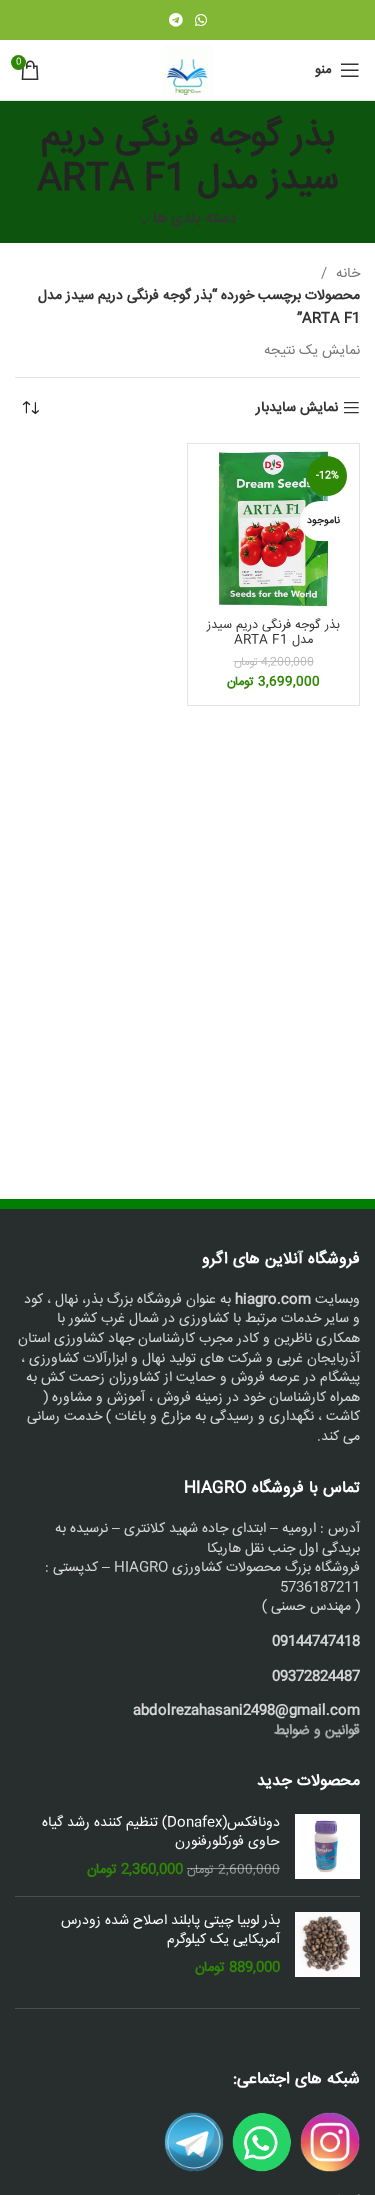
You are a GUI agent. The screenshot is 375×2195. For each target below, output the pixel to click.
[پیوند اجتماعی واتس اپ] (201, 20)
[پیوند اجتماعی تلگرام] (176, 20)
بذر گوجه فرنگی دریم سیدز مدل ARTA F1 (273, 632)
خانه (346, 274)
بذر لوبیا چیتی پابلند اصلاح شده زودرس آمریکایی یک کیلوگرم (170, 1931)
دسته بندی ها (195, 219)
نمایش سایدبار (297, 408)
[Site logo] (188, 71)
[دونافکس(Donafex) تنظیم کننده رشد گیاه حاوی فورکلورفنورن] (327, 1847)
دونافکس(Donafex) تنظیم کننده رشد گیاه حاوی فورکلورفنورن (161, 1833)
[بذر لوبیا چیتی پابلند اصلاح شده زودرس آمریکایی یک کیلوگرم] (327, 1945)
